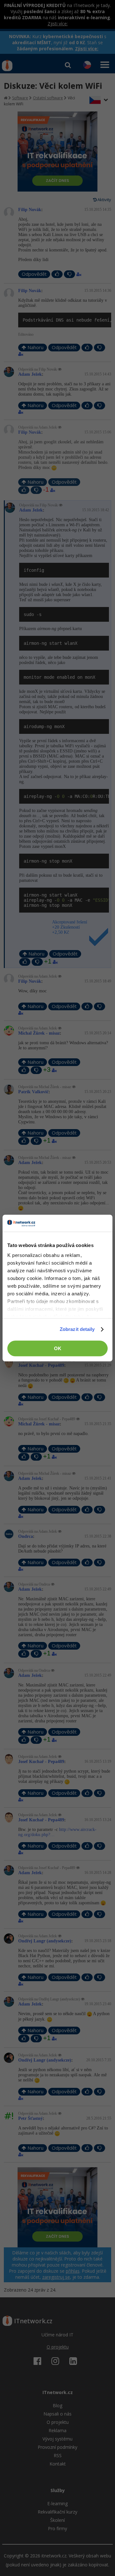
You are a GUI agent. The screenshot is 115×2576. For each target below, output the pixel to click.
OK (58, 1348)
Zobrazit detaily (77, 1329)
